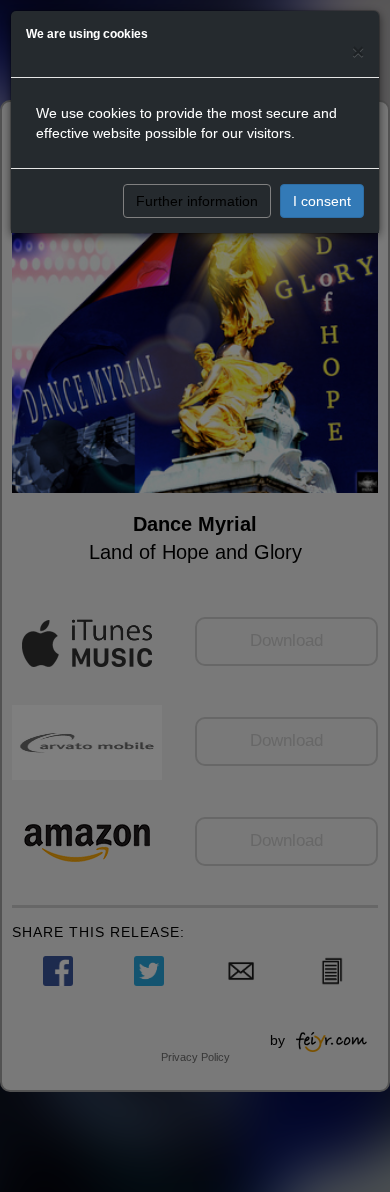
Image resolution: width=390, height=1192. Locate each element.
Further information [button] (197, 201)
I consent (322, 201)
